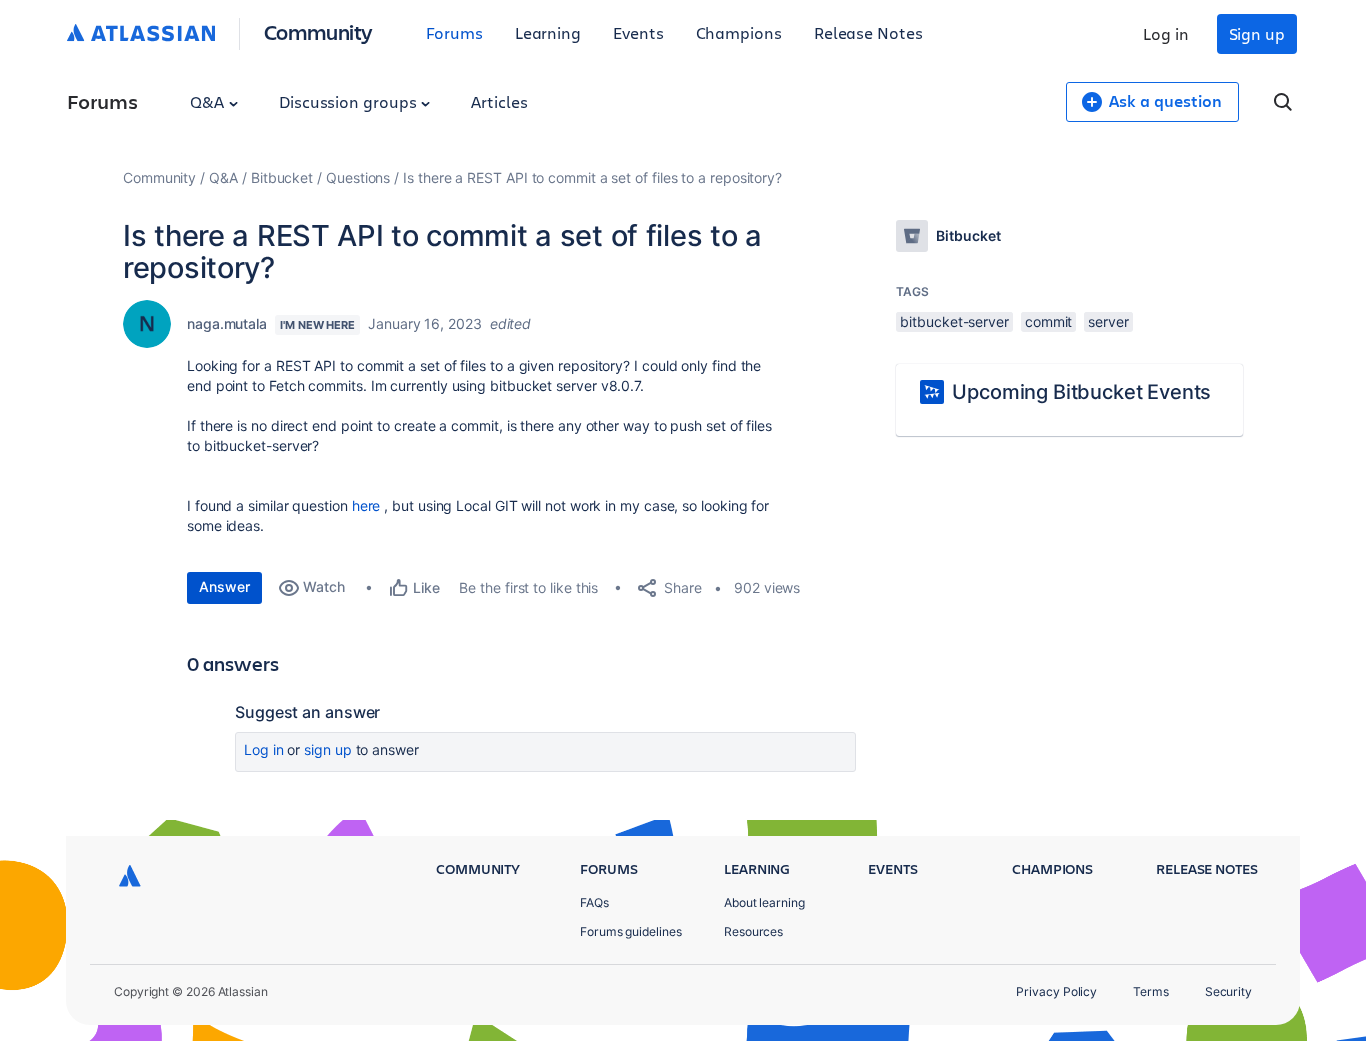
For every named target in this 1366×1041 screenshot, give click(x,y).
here (366, 505)
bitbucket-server (954, 321)
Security (1228, 991)
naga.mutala (227, 323)
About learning (764, 902)
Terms (1151, 991)
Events (638, 32)
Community (318, 31)
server (1108, 321)
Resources (753, 931)
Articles (499, 101)
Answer (224, 586)
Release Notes (868, 32)
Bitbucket (282, 177)
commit (1049, 321)
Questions (358, 177)
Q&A (209, 101)
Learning (548, 32)
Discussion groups (350, 101)
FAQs (594, 902)
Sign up (1257, 33)
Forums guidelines (631, 931)
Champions (739, 32)
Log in (1166, 33)
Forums (454, 32)
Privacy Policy (1056, 991)
